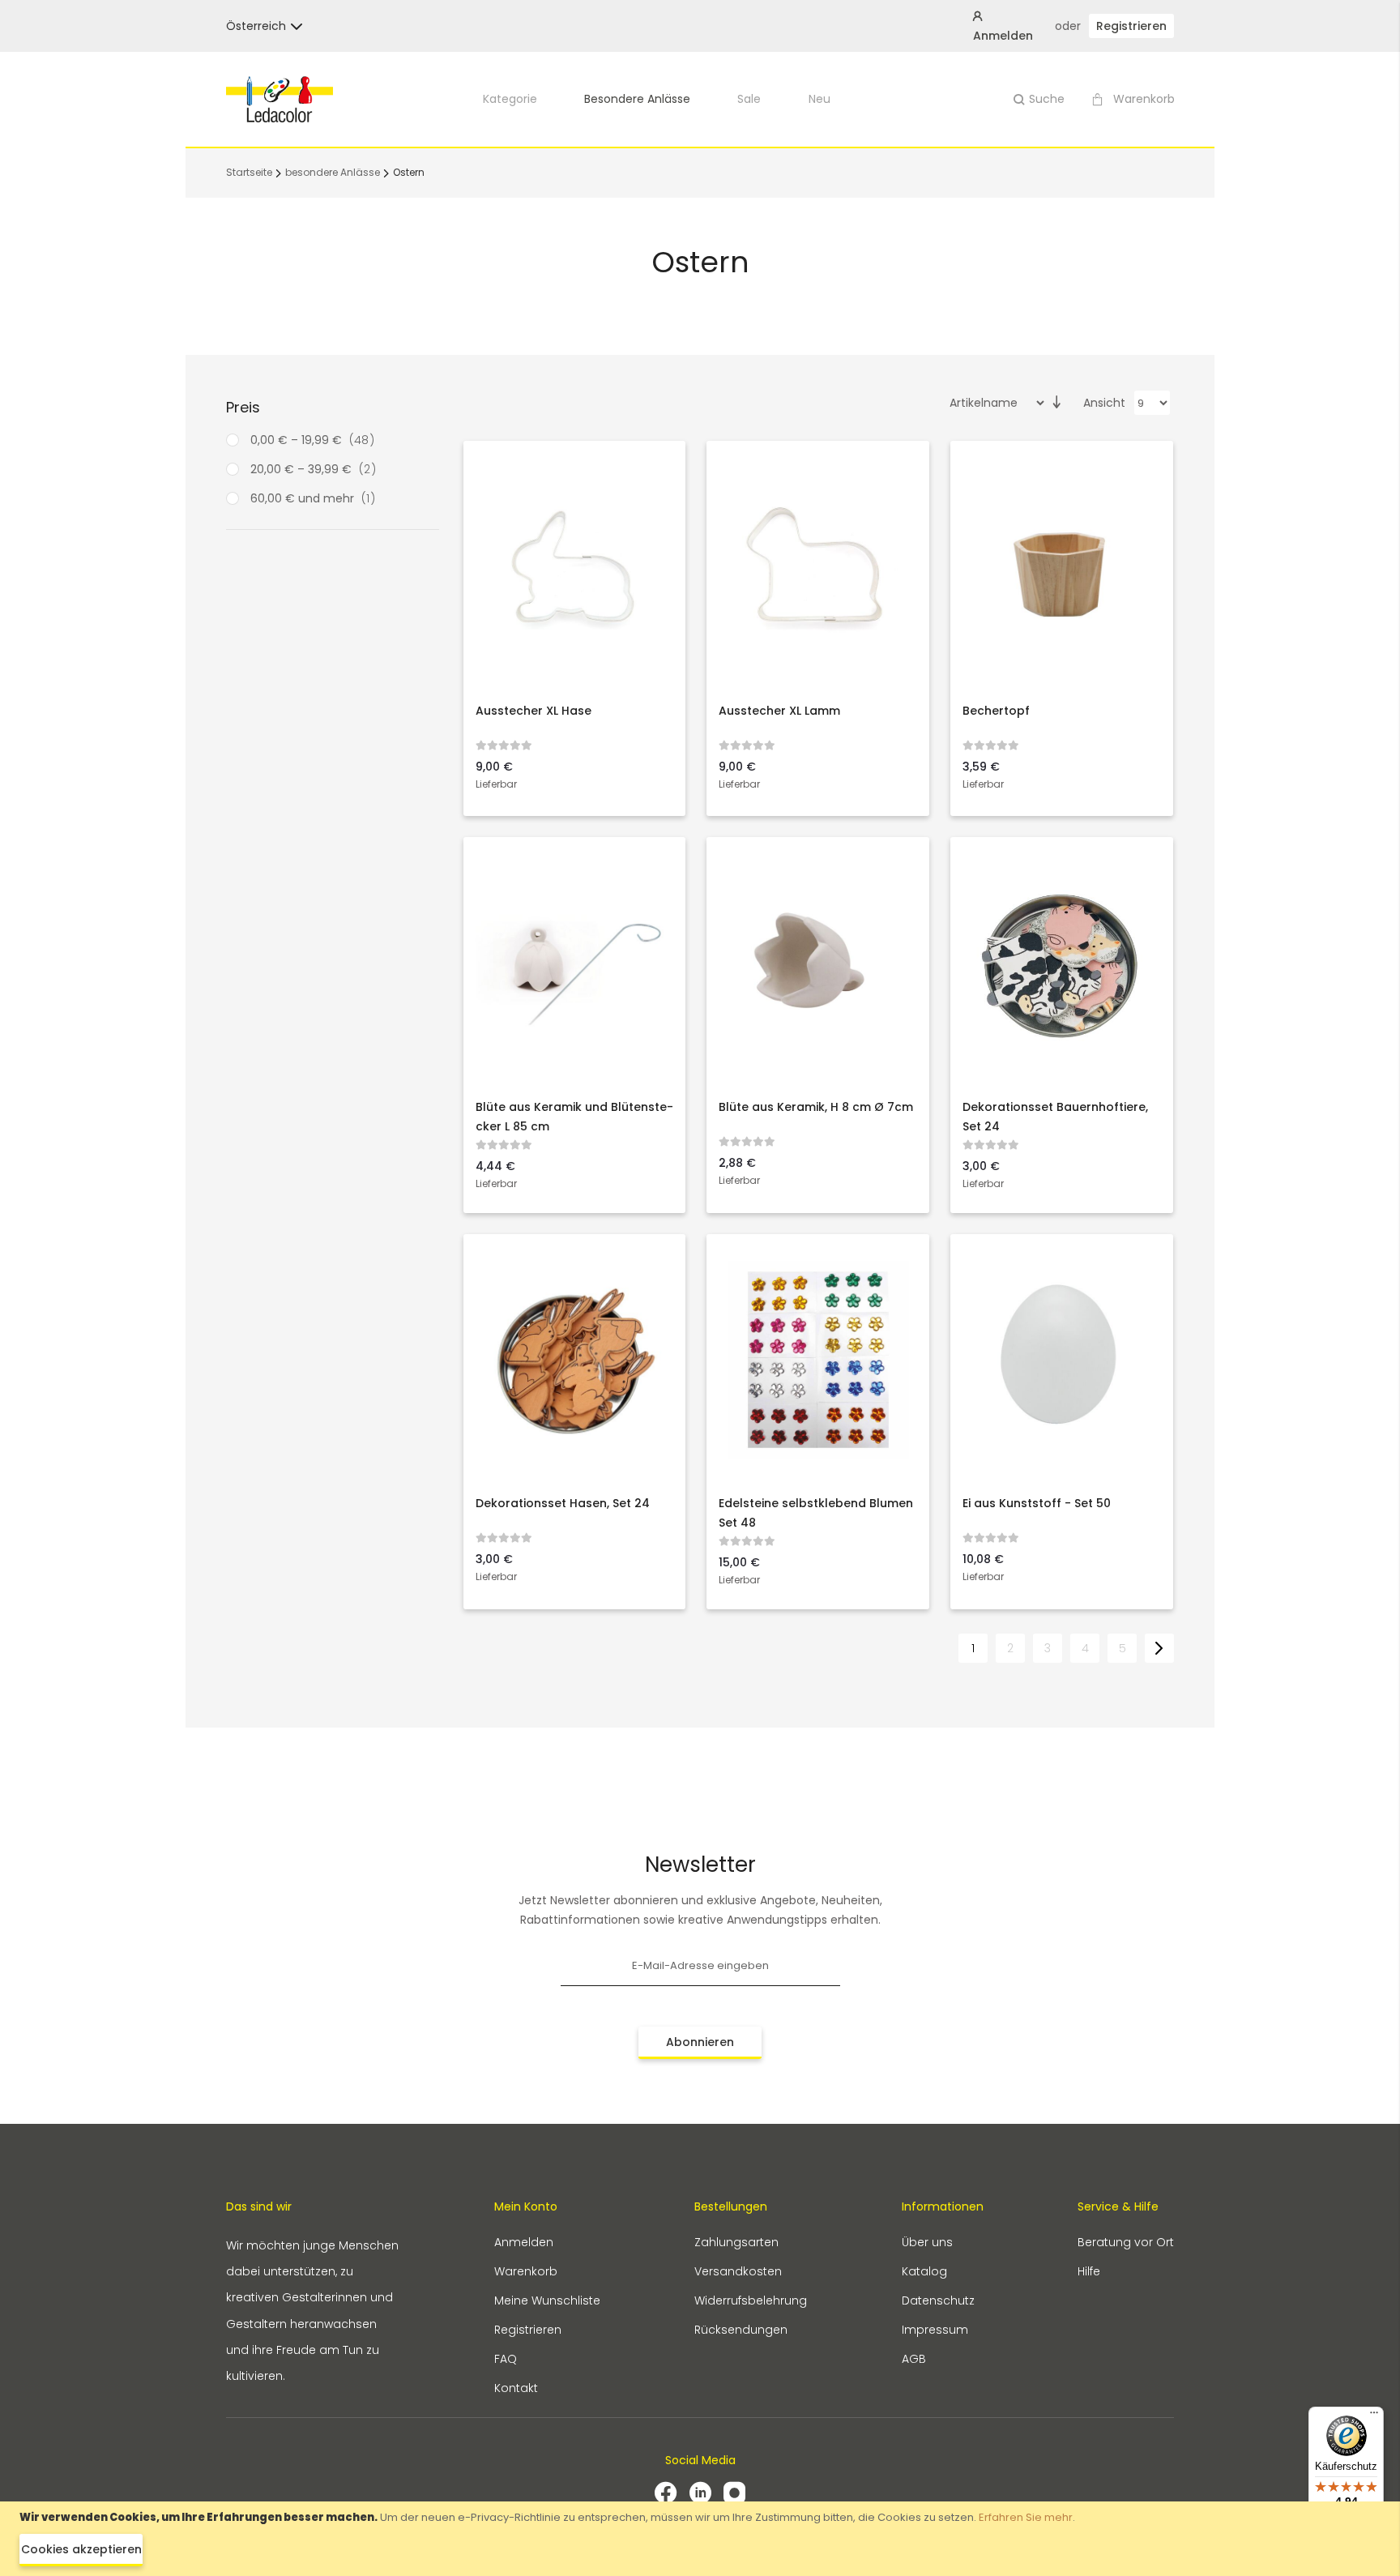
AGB (914, 2359)
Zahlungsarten (736, 2242)
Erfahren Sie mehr (1026, 2517)
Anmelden (524, 2242)
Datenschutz (938, 2300)
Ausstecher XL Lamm (779, 711)
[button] (256, 26)
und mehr (318, 498)
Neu (820, 99)
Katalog (924, 2271)
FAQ (506, 2359)
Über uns (927, 2242)
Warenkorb (526, 2271)
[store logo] (280, 99)
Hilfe (1089, 2271)
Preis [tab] (243, 407)
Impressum (935, 2330)
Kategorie (510, 99)
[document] (700, 2539)
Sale (749, 99)
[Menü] (1374, 2416)
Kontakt (516, 2388)
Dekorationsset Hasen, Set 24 (563, 1503)
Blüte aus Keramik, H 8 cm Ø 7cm (816, 1107)
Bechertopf (996, 711)
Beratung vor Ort (1126, 2242)
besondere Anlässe (637, 99)
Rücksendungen (741, 2330)
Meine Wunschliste (547, 2300)
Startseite (250, 172)
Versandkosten (738, 2271)
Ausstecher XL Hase (534, 711)
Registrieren (1131, 26)
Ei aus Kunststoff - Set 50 (1037, 1503)
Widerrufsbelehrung (751, 2300)
